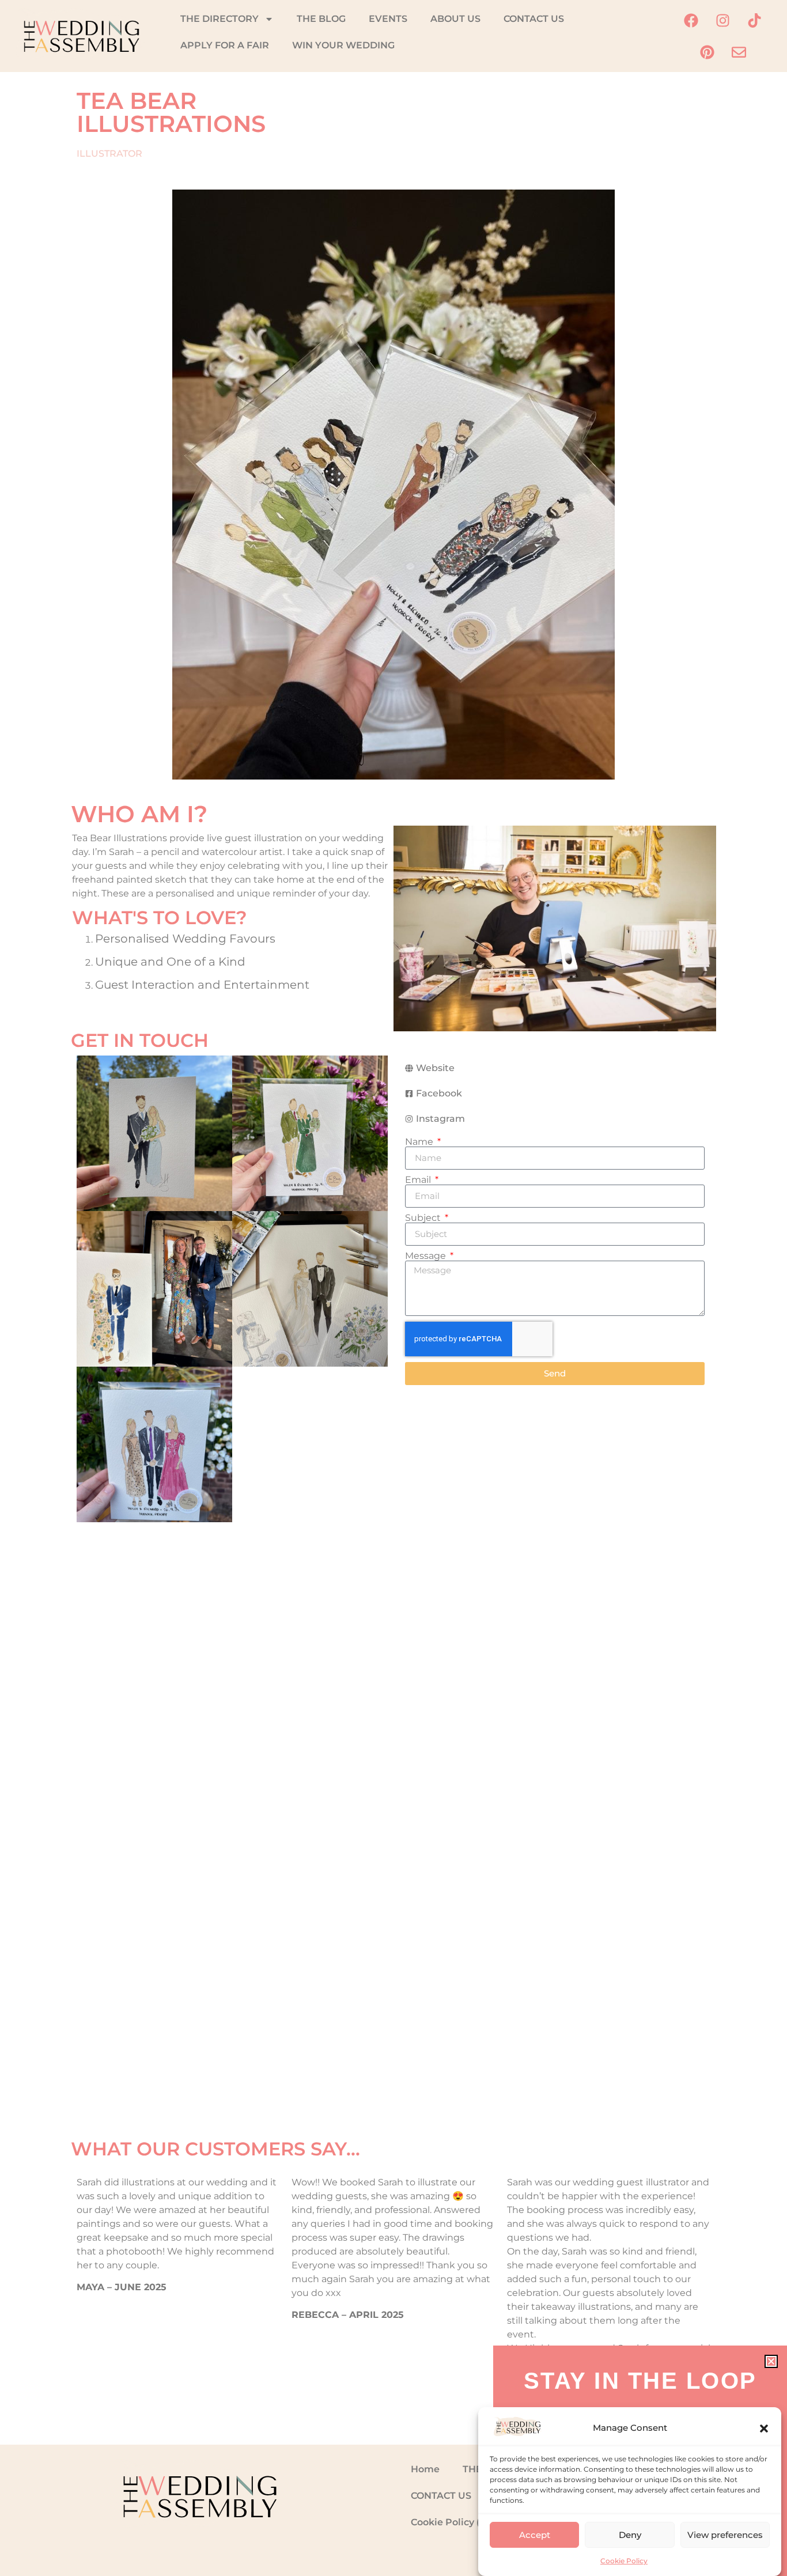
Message (427, 1256)
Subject (424, 1218)
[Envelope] (739, 52)
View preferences (725, 2535)
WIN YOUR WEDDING (343, 45)
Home (425, 2469)
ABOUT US (455, 19)
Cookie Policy (624, 2561)
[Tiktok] (755, 20)
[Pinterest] (707, 52)
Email (419, 1180)
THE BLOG (321, 19)
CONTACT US (534, 19)
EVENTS (388, 19)
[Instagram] (723, 20)
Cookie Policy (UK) (454, 2522)
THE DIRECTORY (220, 19)
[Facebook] (691, 20)
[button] (764, 2429)
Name (420, 1142)
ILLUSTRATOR (109, 154)
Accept (535, 2535)
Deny (630, 2535)
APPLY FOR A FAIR (225, 45)
